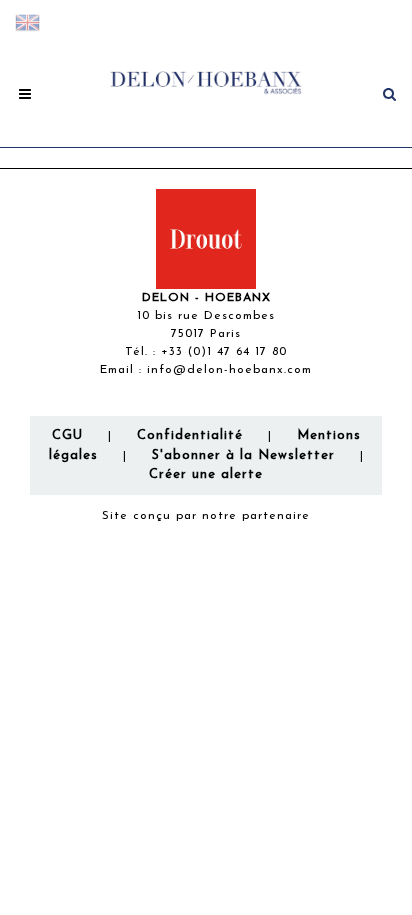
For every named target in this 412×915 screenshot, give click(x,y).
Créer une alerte (206, 474)
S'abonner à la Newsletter (243, 455)
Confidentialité (190, 435)
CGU (67, 435)
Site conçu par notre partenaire (206, 516)
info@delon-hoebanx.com (229, 370)
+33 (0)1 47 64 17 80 (224, 352)
